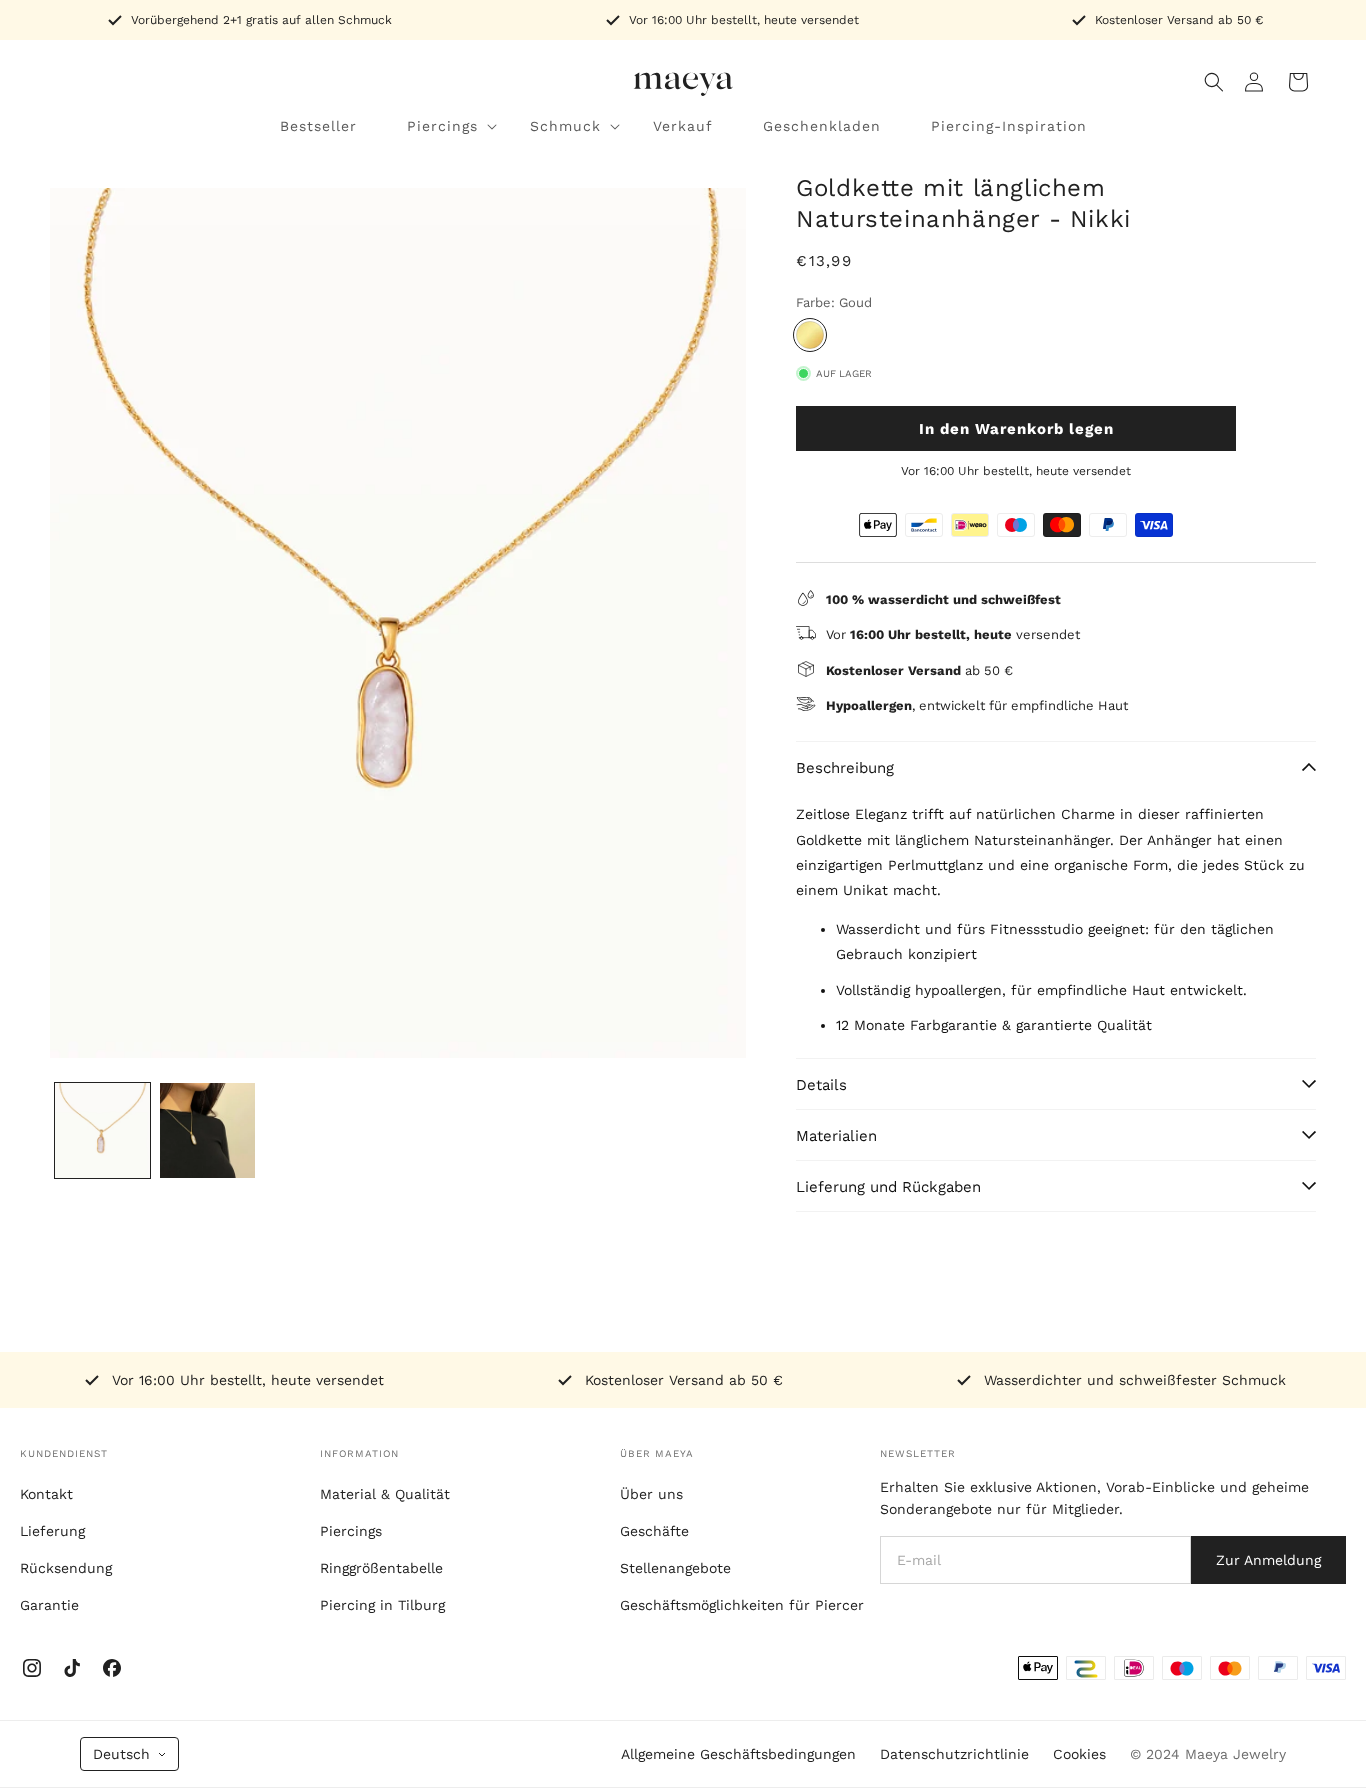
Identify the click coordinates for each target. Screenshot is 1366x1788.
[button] (1214, 82)
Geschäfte (654, 1531)
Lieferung (52, 1531)
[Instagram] (32, 1668)
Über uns (651, 1494)
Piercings (351, 1531)
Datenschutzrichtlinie (954, 1754)
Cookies (1079, 1754)
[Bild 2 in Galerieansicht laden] (207, 1130)
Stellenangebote (675, 1568)
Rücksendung (66, 1568)
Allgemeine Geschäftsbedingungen (738, 1754)
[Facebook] (112, 1668)
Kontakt (46, 1494)
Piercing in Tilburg (382, 1605)
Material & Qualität (385, 1494)
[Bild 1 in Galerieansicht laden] (102, 1130)
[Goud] (810, 335)
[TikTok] (72, 1668)
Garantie (49, 1605)
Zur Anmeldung (1268, 1560)
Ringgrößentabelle (381, 1568)
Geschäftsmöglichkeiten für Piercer (742, 1605)
